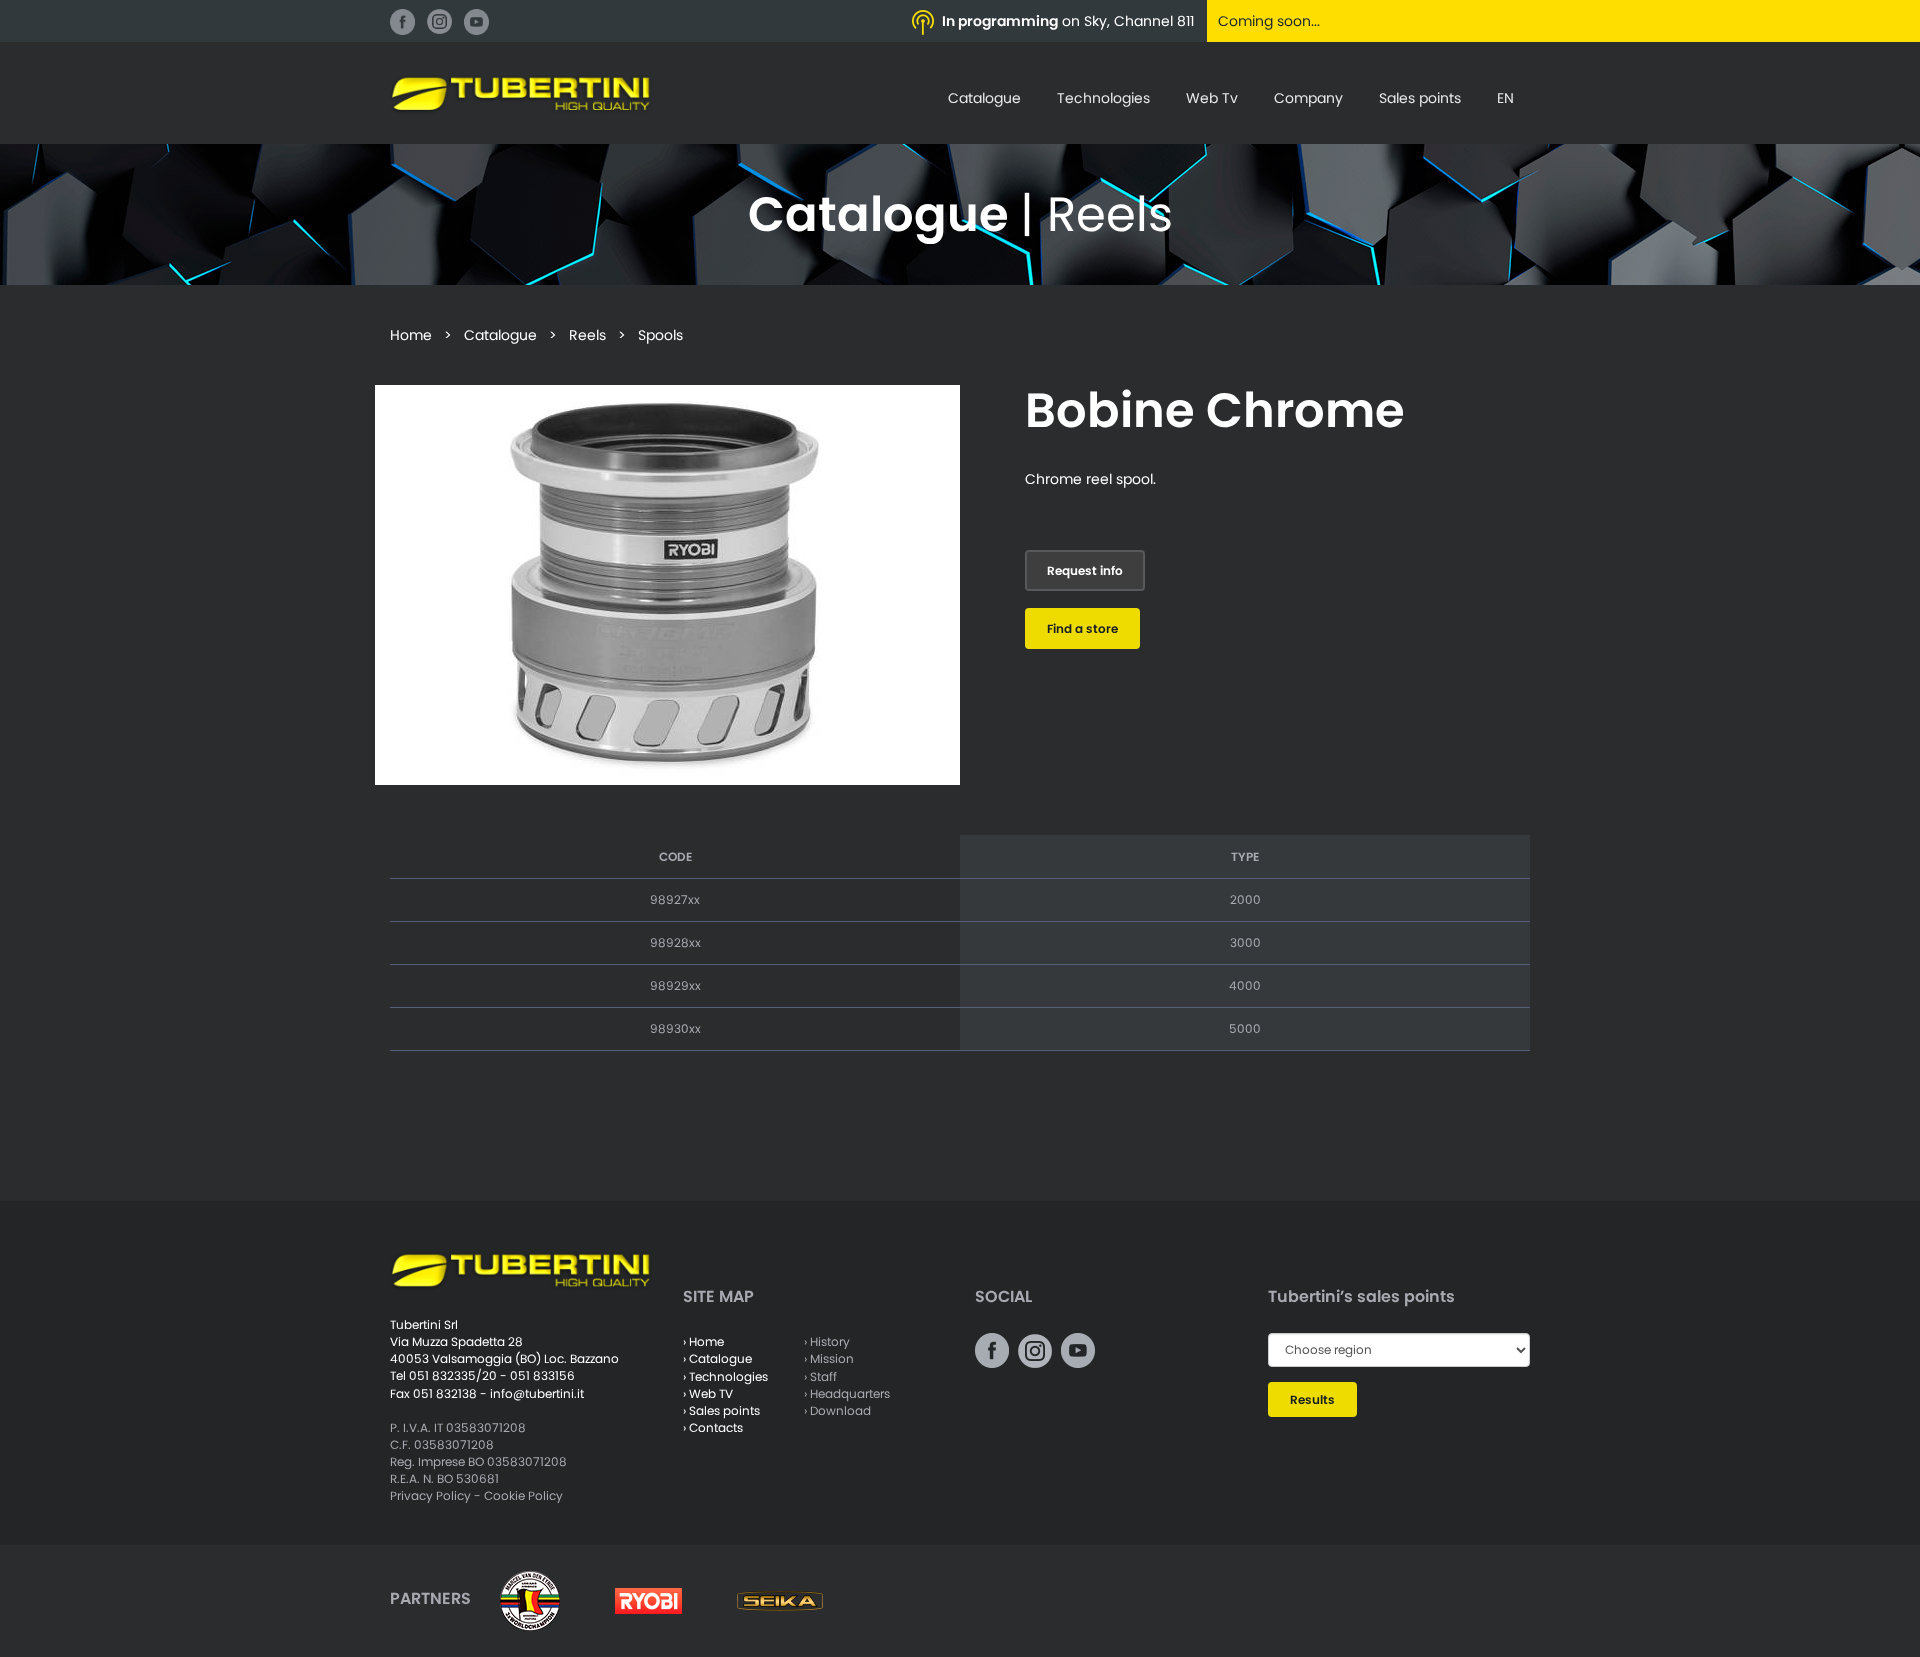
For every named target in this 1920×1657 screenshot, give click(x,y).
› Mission (829, 1358)
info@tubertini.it (537, 1393)
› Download (837, 1410)
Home (411, 335)
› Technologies (725, 1376)
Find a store (1082, 628)
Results (1312, 1399)
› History (827, 1341)
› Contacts (713, 1427)
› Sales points (721, 1410)
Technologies (1103, 98)
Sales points (1420, 98)
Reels (587, 335)
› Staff (820, 1376)
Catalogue (984, 98)
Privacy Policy (430, 1495)
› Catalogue (717, 1358)
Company (1308, 98)
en (1505, 98)
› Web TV (708, 1393)
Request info (1085, 570)
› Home (703, 1341)
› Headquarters (847, 1393)
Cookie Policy (523, 1495)
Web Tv (1212, 98)
